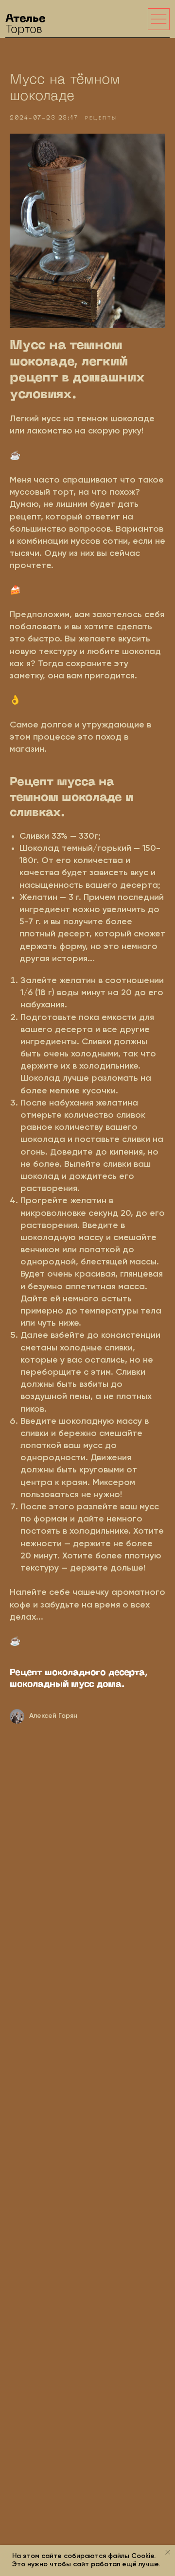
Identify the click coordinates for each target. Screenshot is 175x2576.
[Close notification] (168, 2552)
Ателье (26, 24)
